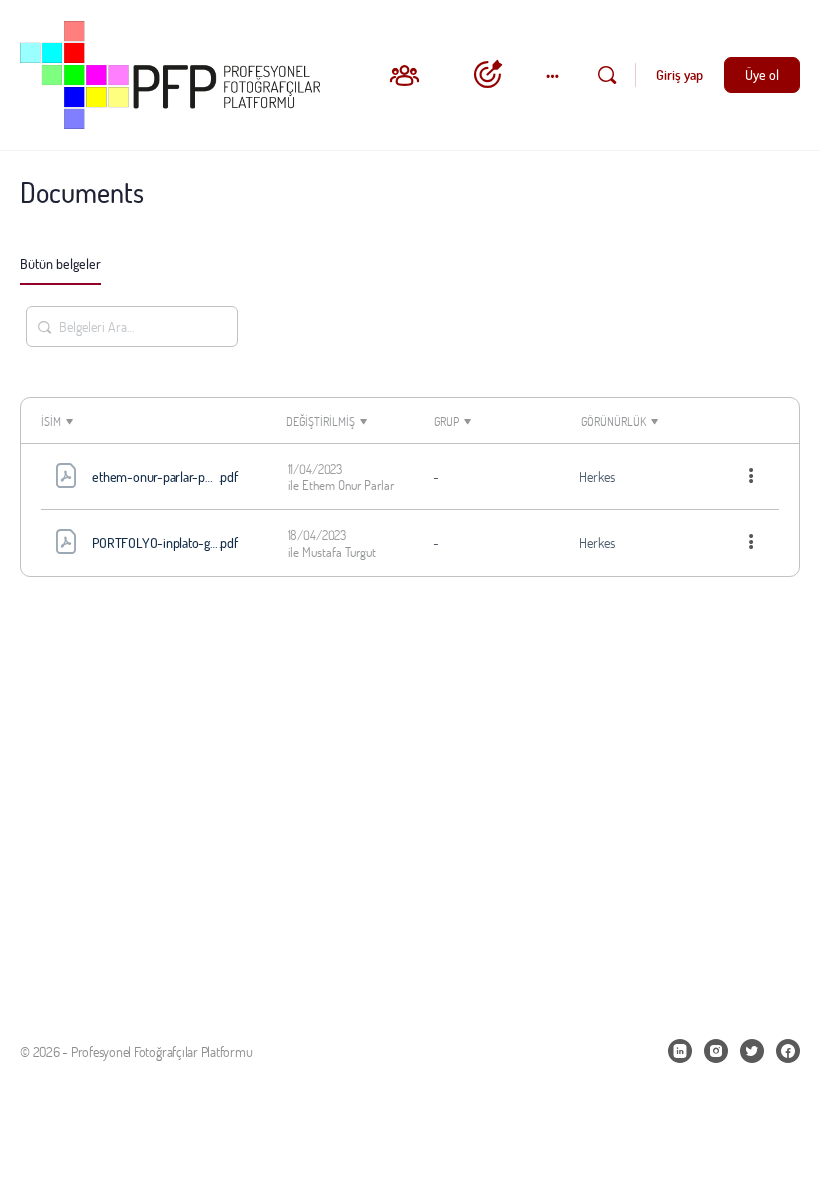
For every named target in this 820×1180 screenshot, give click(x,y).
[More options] (751, 476)
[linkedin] (680, 1051)
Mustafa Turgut (339, 552)
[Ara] (607, 75)
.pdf (189, 476)
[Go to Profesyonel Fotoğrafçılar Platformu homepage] (170, 71)
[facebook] (788, 1051)
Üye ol (762, 74)
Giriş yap (679, 74)
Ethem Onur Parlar (348, 485)
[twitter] (752, 1051)
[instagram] (716, 1051)
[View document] (66, 479)
